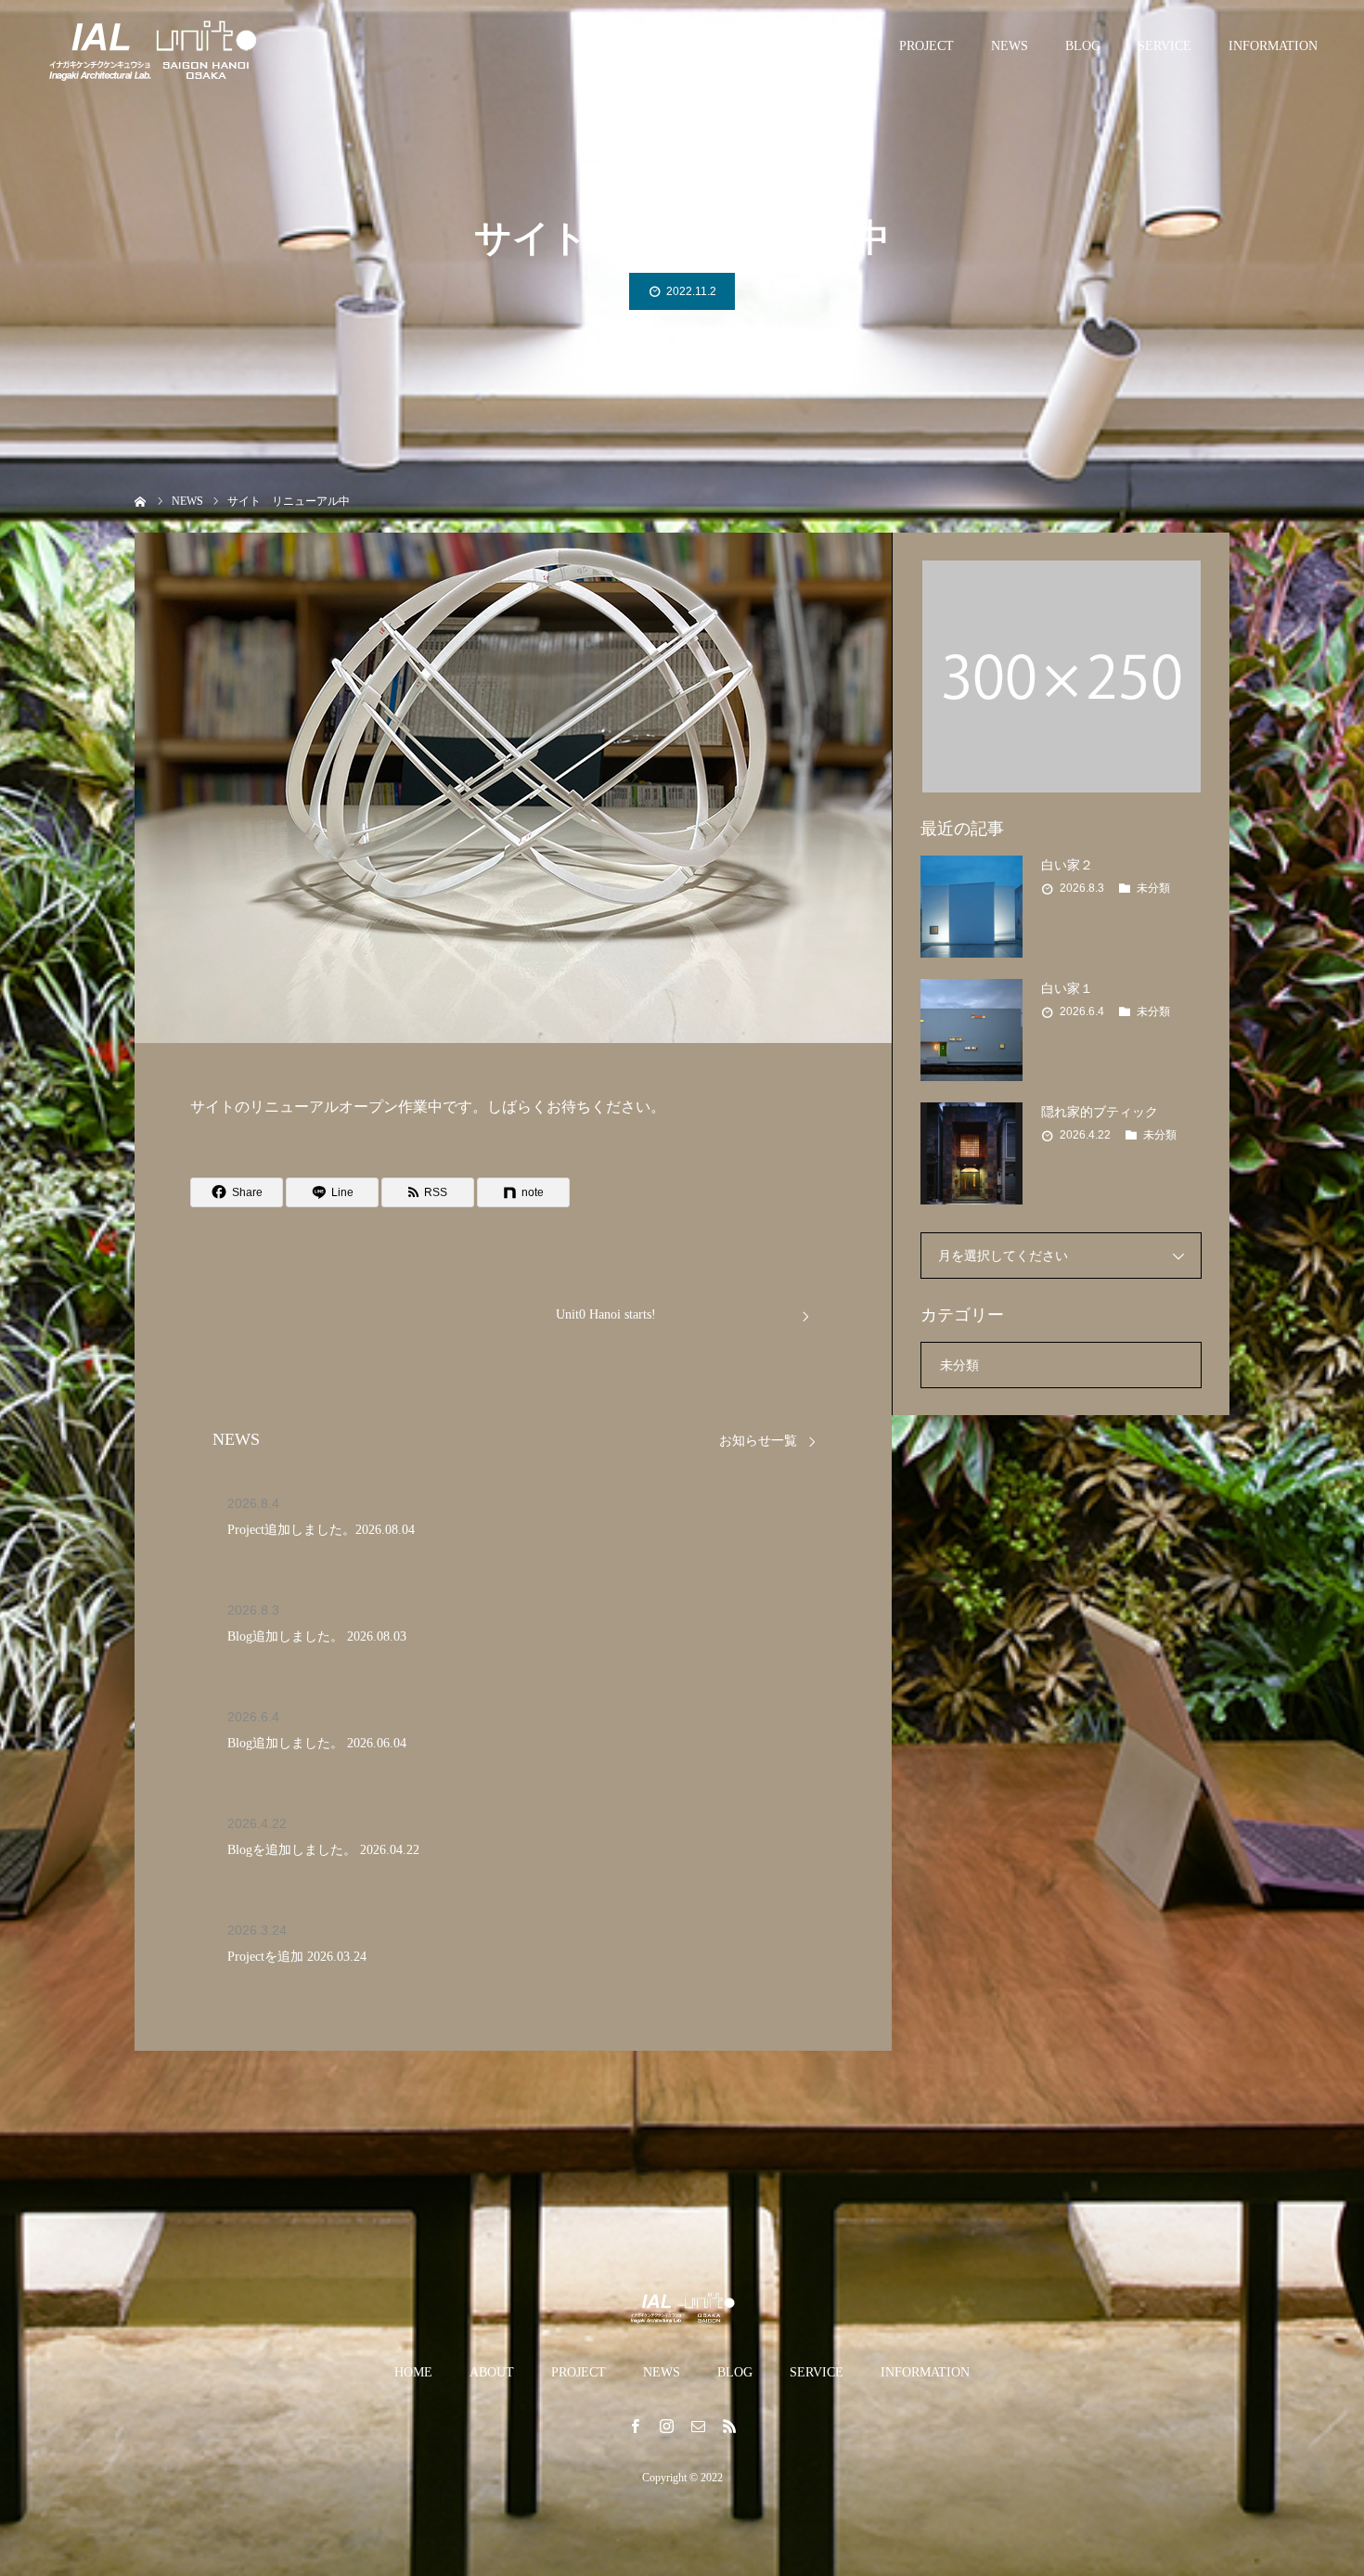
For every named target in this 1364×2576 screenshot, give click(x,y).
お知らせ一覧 (758, 1441)
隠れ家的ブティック (1100, 1112)
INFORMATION (1273, 46)
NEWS (1010, 46)
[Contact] (698, 2426)
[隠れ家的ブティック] (972, 1153)
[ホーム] (141, 500)
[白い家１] (972, 1030)
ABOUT (840, 46)
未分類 (1153, 888)
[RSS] (729, 2426)
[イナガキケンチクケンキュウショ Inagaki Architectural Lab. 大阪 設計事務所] (153, 46)
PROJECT (926, 46)
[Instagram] (666, 2426)
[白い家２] (972, 907)
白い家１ (1067, 989)
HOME (761, 46)
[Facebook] (635, 2426)
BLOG (1083, 46)
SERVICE (1165, 46)
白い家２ (1067, 865)
